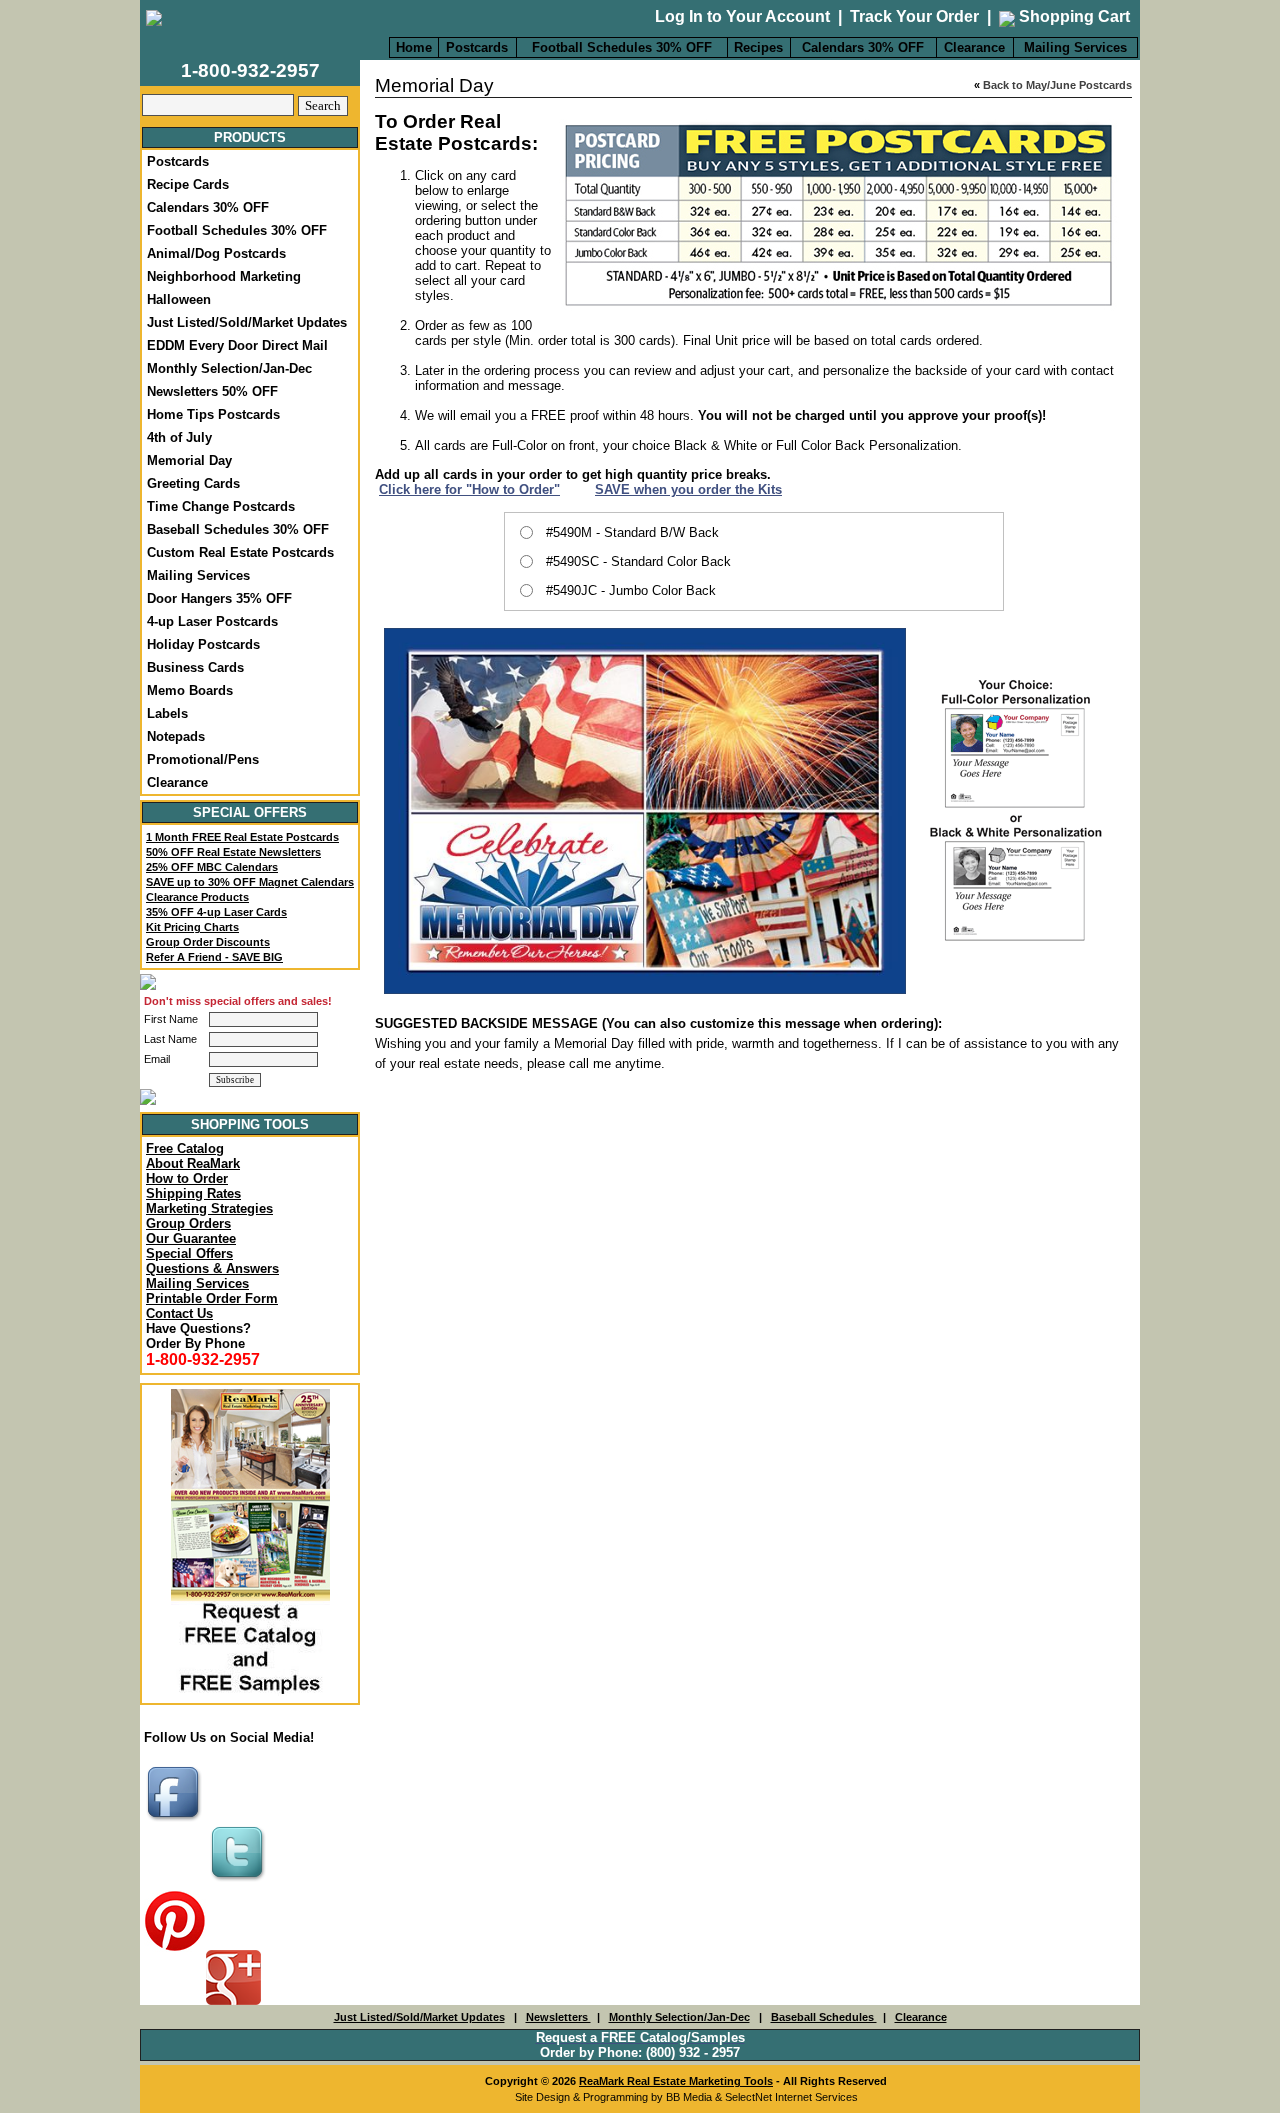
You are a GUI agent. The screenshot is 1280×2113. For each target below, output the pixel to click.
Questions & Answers (212, 1268)
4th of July (179, 437)
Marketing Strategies (209, 1208)
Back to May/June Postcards (1057, 85)
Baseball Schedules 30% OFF (238, 529)
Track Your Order (914, 16)
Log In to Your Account (742, 16)
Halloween (179, 299)
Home (414, 47)
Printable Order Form (212, 1298)
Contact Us (179, 1313)
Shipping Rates (193, 1193)
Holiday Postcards (203, 644)
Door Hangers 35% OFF (219, 598)
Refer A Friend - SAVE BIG (214, 957)
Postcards (477, 47)
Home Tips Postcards (213, 414)
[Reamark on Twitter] (240, 1882)
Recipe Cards (188, 184)
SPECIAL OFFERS (250, 812)
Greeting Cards (193, 483)
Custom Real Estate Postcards (240, 552)
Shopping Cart (1072, 16)
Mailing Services (1075, 47)
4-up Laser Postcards (212, 621)
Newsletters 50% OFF (212, 391)
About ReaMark (193, 1163)
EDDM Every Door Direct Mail (237, 345)
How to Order (187, 1178)
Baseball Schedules (824, 2017)
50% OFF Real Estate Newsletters (233, 852)
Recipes (758, 47)
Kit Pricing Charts (192, 927)
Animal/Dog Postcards (216, 253)
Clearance (974, 47)
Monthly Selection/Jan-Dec (229, 368)
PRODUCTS (250, 137)
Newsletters (558, 2017)
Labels (167, 713)
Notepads (176, 736)
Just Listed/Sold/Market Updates (247, 322)
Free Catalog (185, 1148)
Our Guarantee (191, 1238)
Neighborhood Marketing (224, 276)
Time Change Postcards (221, 506)
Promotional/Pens (203, 759)
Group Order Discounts (208, 942)
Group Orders (188, 1223)
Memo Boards (190, 690)
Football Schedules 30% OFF (622, 47)
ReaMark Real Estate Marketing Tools (676, 2081)
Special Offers (189, 1253)
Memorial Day (189, 460)
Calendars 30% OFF (863, 47)
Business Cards (195, 667)
